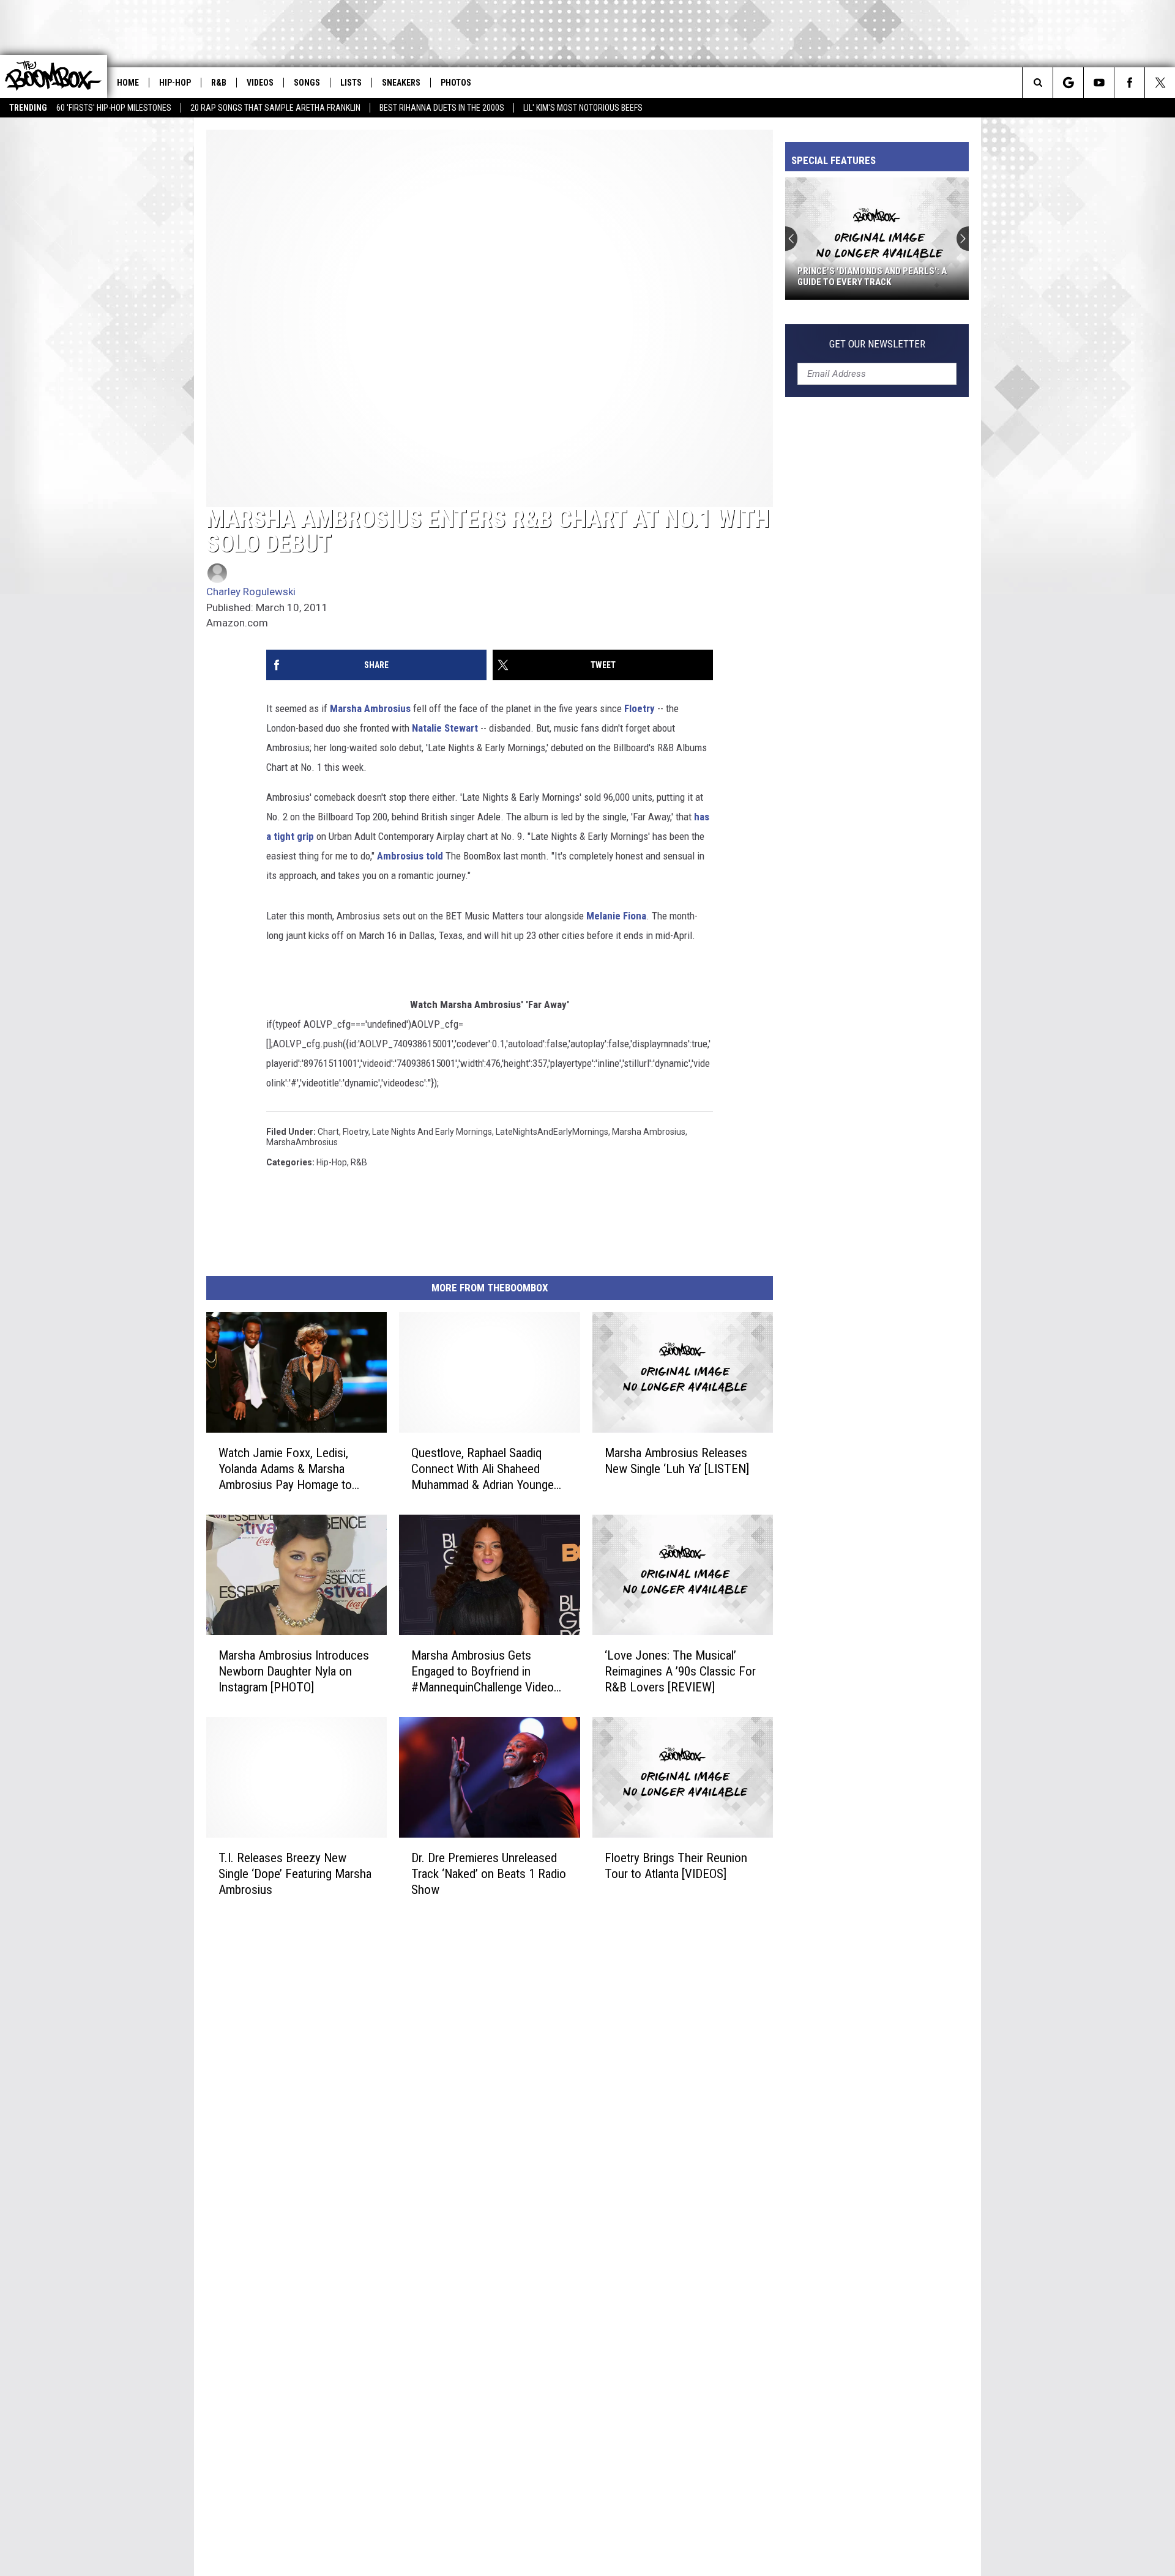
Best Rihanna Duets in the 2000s (442, 108)
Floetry (640, 708)
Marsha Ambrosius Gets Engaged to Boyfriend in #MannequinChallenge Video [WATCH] (483, 1672)
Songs (307, 83)
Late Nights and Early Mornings (432, 1132)
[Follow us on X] (1160, 83)
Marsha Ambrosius (370, 708)
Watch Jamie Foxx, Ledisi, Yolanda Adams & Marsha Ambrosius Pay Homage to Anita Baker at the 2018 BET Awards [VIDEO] (288, 1469)
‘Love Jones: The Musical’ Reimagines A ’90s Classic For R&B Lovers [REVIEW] (680, 1671)
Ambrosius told (410, 856)
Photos (456, 83)
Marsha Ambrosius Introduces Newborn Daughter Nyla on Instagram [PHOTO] (294, 1671)
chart (328, 1132)
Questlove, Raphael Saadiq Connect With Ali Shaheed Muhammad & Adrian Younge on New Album (483, 1469)
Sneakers (401, 83)
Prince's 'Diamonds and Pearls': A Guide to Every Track (872, 277)
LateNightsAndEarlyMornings (552, 1132)
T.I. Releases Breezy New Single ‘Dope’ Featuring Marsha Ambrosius (295, 1873)
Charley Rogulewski (251, 592)
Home (128, 83)
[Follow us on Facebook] (1129, 83)
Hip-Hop (175, 83)
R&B (219, 83)
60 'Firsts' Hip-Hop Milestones (114, 108)
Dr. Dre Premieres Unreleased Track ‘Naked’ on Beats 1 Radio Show (489, 1873)
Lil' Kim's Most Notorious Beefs (583, 108)
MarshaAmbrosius (302, 1142)
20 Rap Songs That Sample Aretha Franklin (275, 108)
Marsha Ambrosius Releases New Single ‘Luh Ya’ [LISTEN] (677, 1461)
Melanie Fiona (616, 916)
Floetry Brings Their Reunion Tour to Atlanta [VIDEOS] (676, 1865)
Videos (260, 83)
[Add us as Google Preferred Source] (1068, 83)
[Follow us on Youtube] (1099, 83)
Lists (351, 83)
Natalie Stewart (445, 728)
